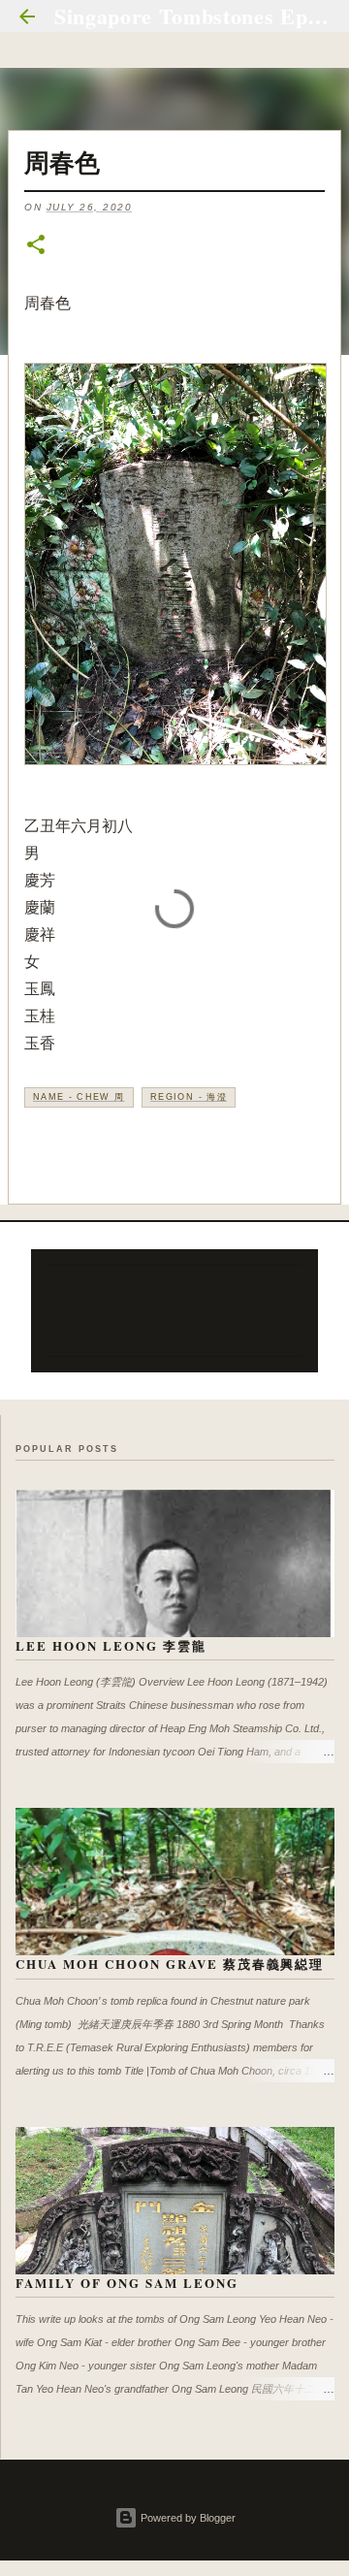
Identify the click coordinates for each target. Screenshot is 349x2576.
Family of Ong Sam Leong (127, 2283)
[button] (36, 246)
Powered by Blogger (187, 2518)
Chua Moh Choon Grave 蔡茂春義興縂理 (170, 1964)
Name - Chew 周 (79, 1097)
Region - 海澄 (189, 1097)
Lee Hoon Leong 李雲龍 (111, 1645)
